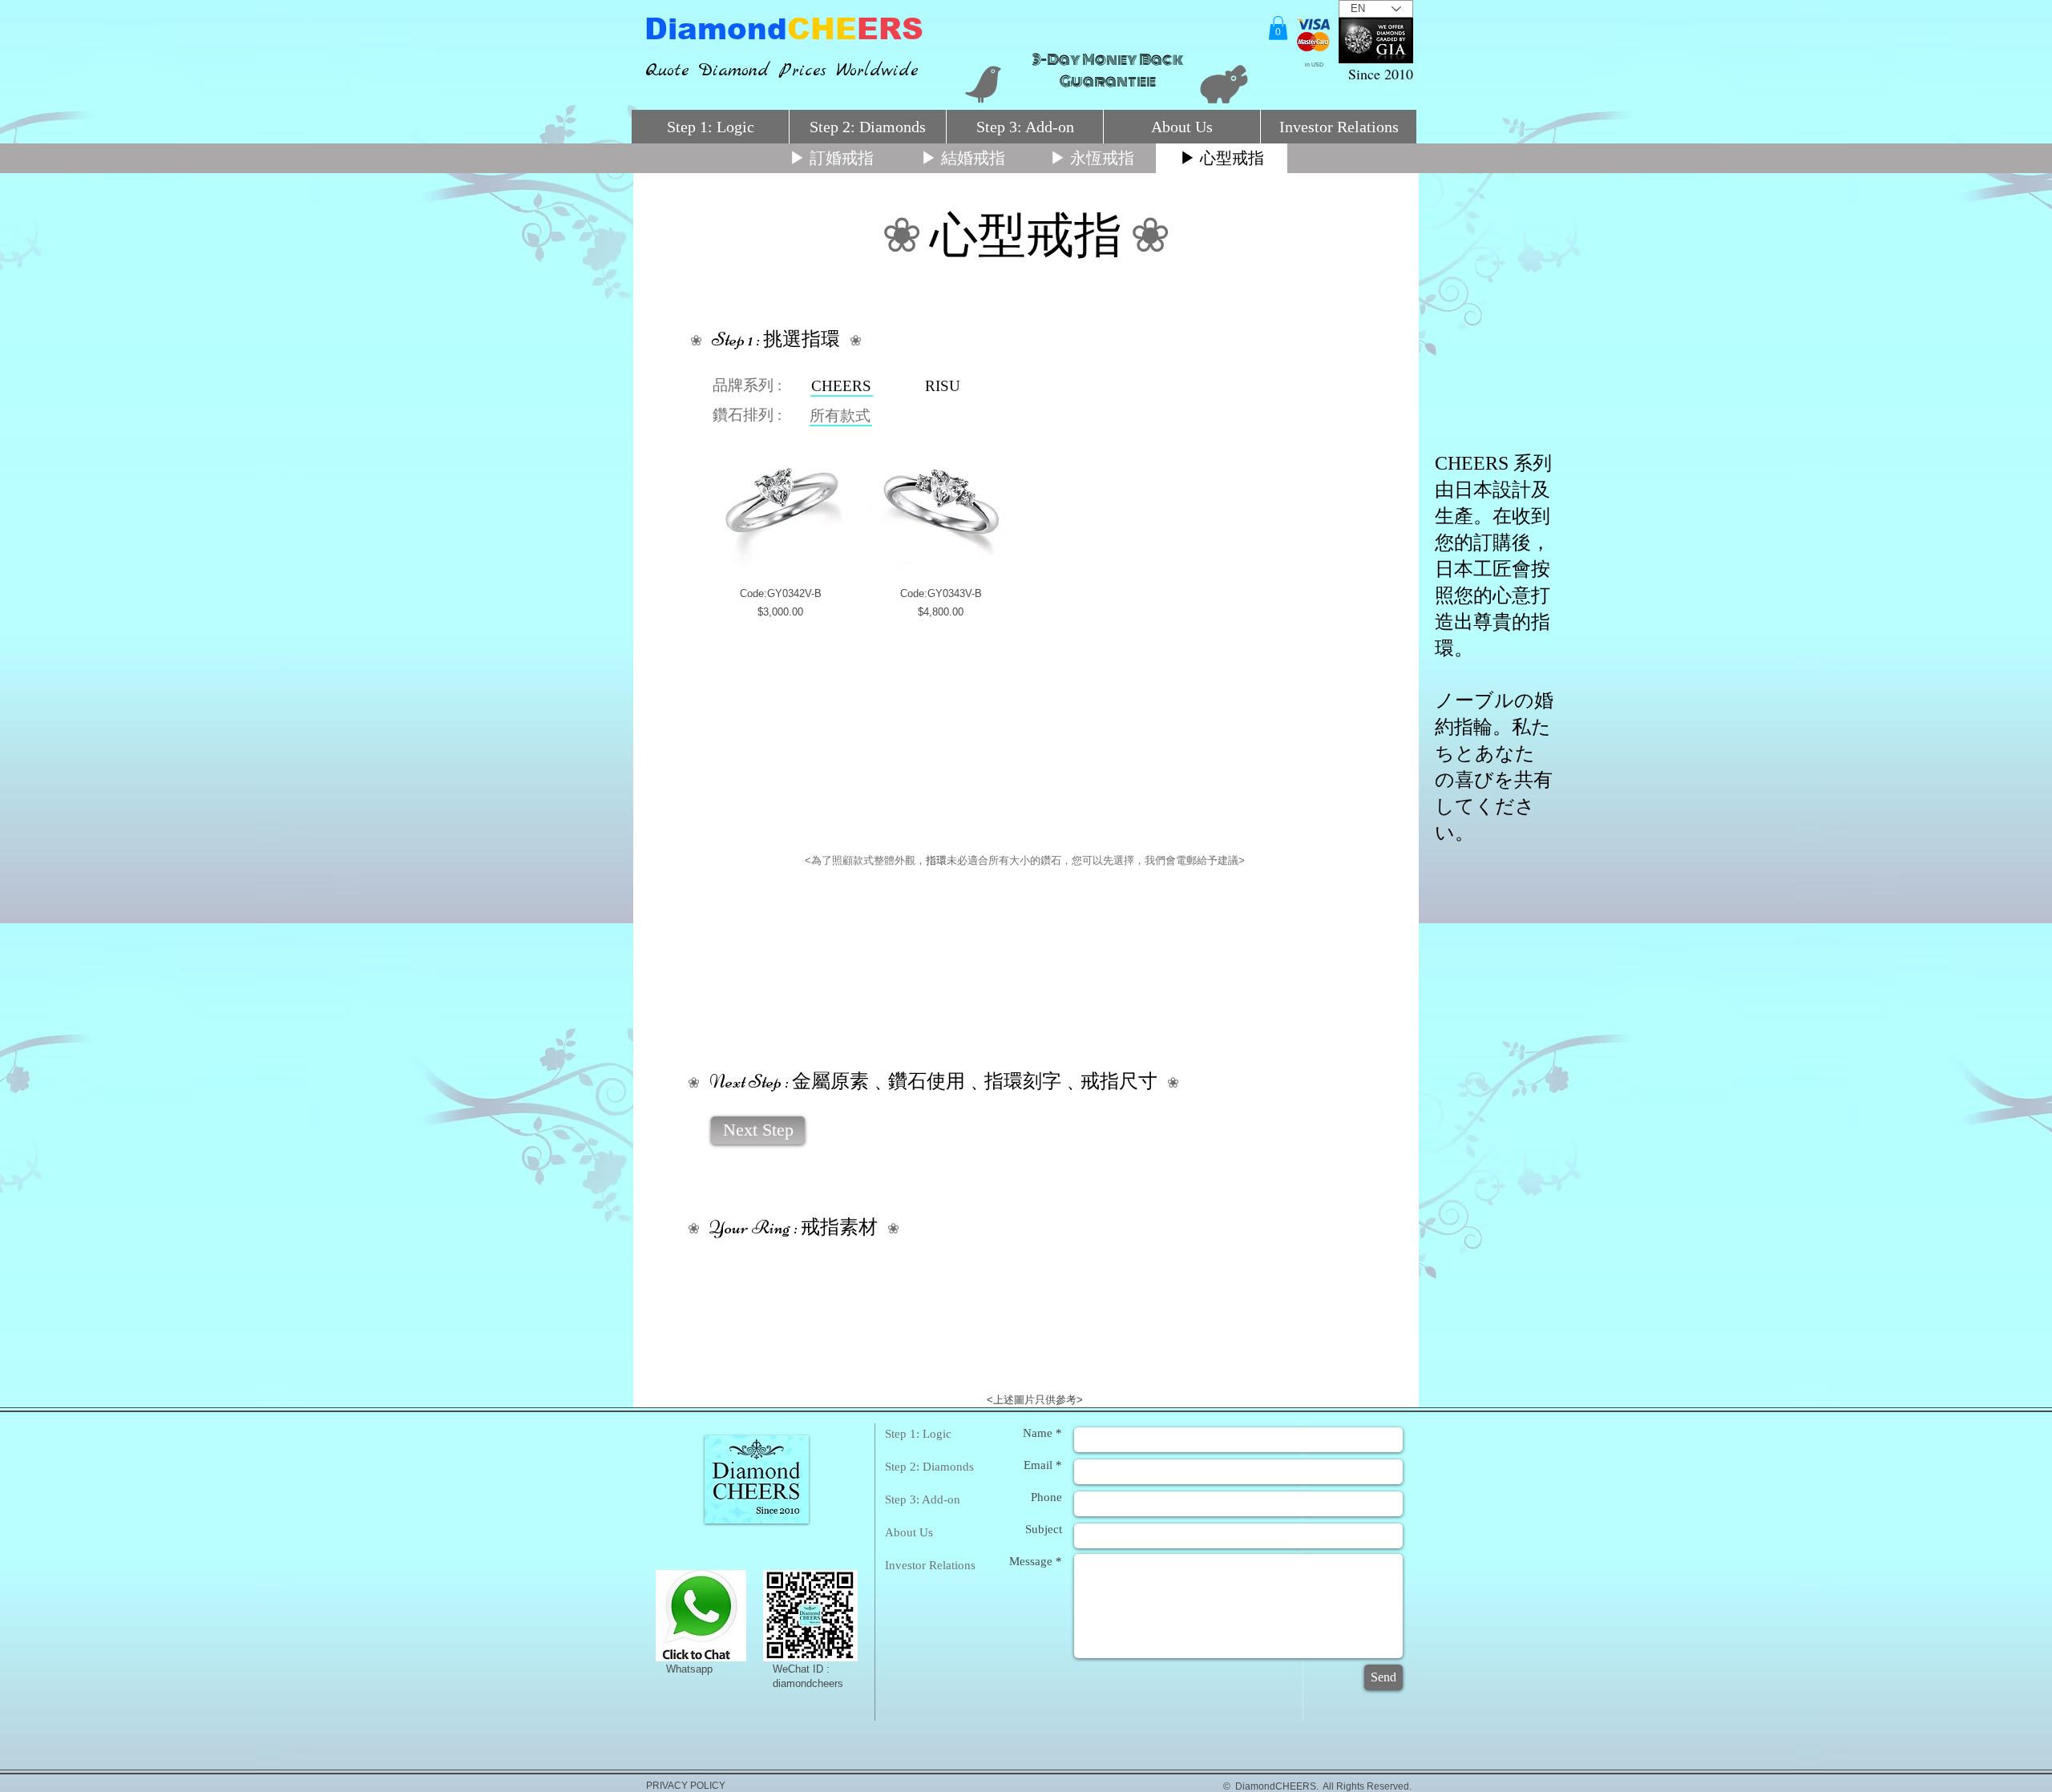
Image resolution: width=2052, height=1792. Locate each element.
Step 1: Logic (918, 1434)
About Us (909, 1532)
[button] (1278, 28)
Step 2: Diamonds (929, 1467)
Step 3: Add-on (923, 1499)
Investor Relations (930, 1565)
